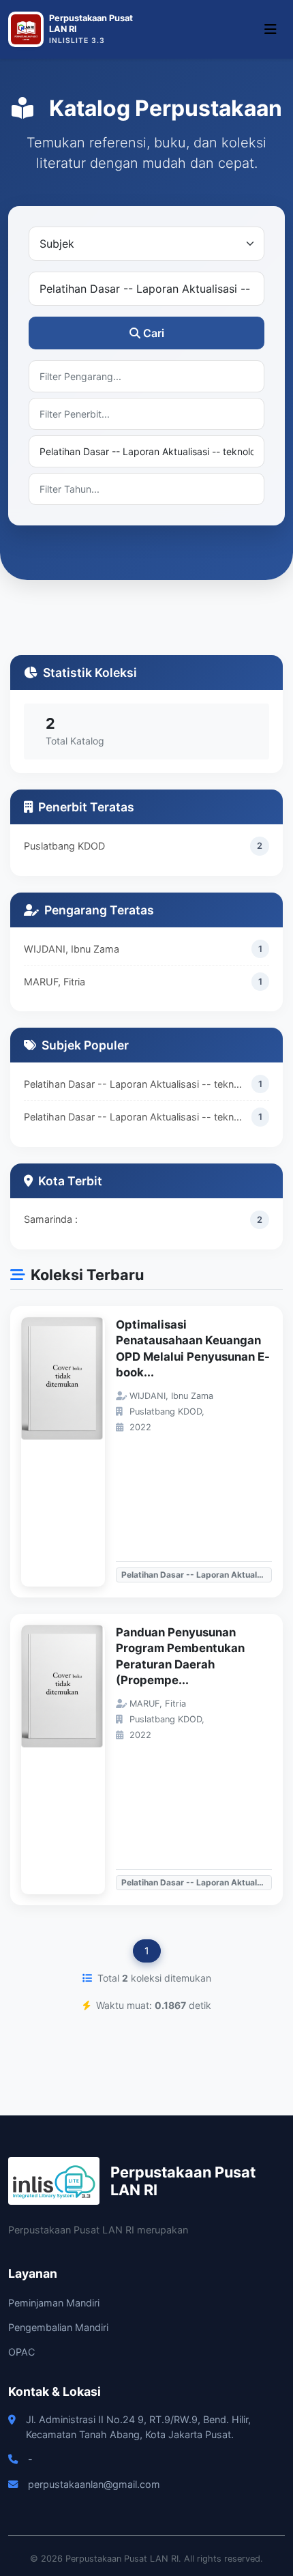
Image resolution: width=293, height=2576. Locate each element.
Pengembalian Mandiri (58, 2327)
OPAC (21, 2352)
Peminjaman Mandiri (54, 2303)
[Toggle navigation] (271, 29)
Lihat (70, 1452)
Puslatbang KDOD (64, 846)
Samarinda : (51, 1219)
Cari (154, 333)
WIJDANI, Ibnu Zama (72, 949)
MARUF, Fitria (55, 982)
